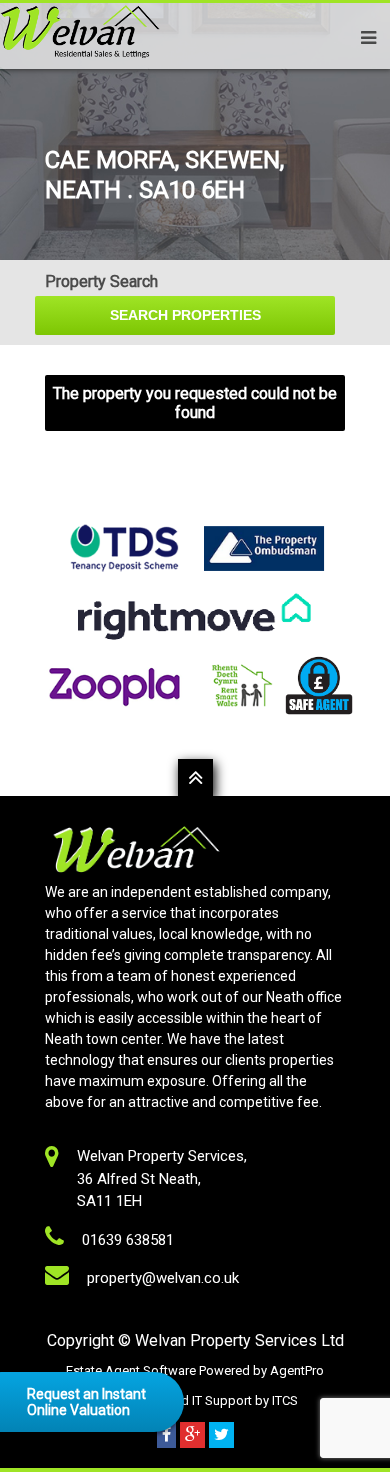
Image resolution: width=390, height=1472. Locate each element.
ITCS (285, 1400)
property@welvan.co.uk (163, 1278)
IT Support (223, 1400)
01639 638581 (128, 1240)
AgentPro (297, 1370)
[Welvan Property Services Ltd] (80, 59)
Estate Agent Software (132, 1370)
